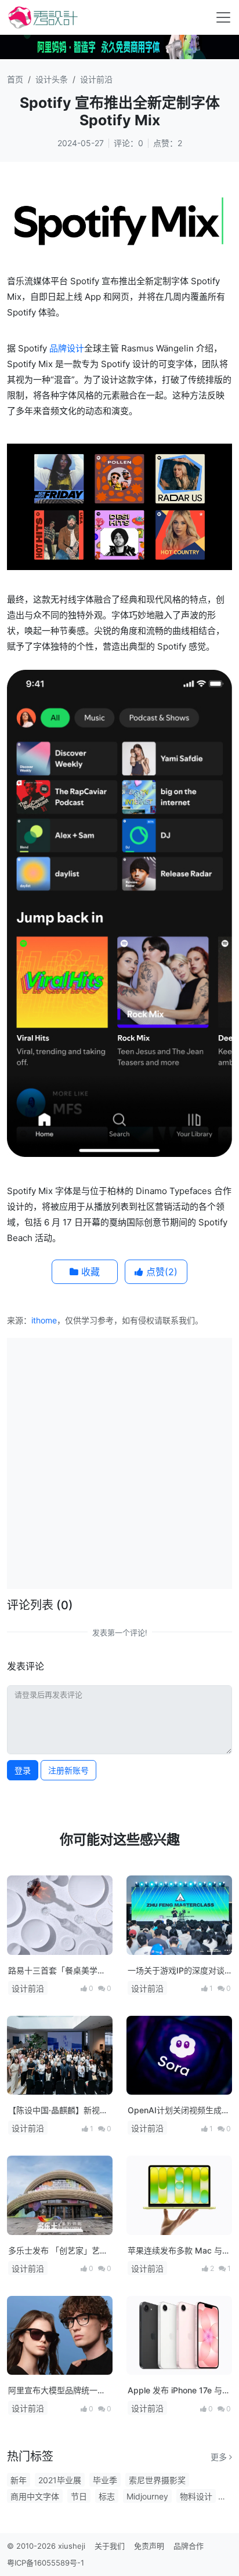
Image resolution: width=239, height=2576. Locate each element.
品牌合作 (189, 2546)
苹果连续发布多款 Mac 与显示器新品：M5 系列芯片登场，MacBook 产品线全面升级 (179, 2251)
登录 (23, 1770)
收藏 (89, 1272)
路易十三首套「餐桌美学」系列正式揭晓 (57, 1971)
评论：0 (128, 143)
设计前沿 (96, 79)
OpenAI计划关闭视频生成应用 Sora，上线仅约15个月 (179, 2111)
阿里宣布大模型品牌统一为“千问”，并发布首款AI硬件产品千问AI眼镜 (57, 2391)
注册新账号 (68, 1770)
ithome (44, 1320)
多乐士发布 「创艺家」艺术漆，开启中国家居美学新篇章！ (58, 2251)
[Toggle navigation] (223, 17)
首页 (15, 79)
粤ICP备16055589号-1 (46, 2563)
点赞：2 (168, 143)
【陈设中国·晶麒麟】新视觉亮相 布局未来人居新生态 (58, 2111)
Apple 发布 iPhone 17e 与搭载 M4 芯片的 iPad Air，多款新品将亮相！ (179, 2391)
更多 (220, 2457)
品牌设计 (67, 348)
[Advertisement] (119, 1462)
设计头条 (52, 79)
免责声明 (149, 2546)
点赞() (160, 1272)
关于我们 (110, 2546)
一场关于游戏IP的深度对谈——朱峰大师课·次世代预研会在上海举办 (178, 1971)
